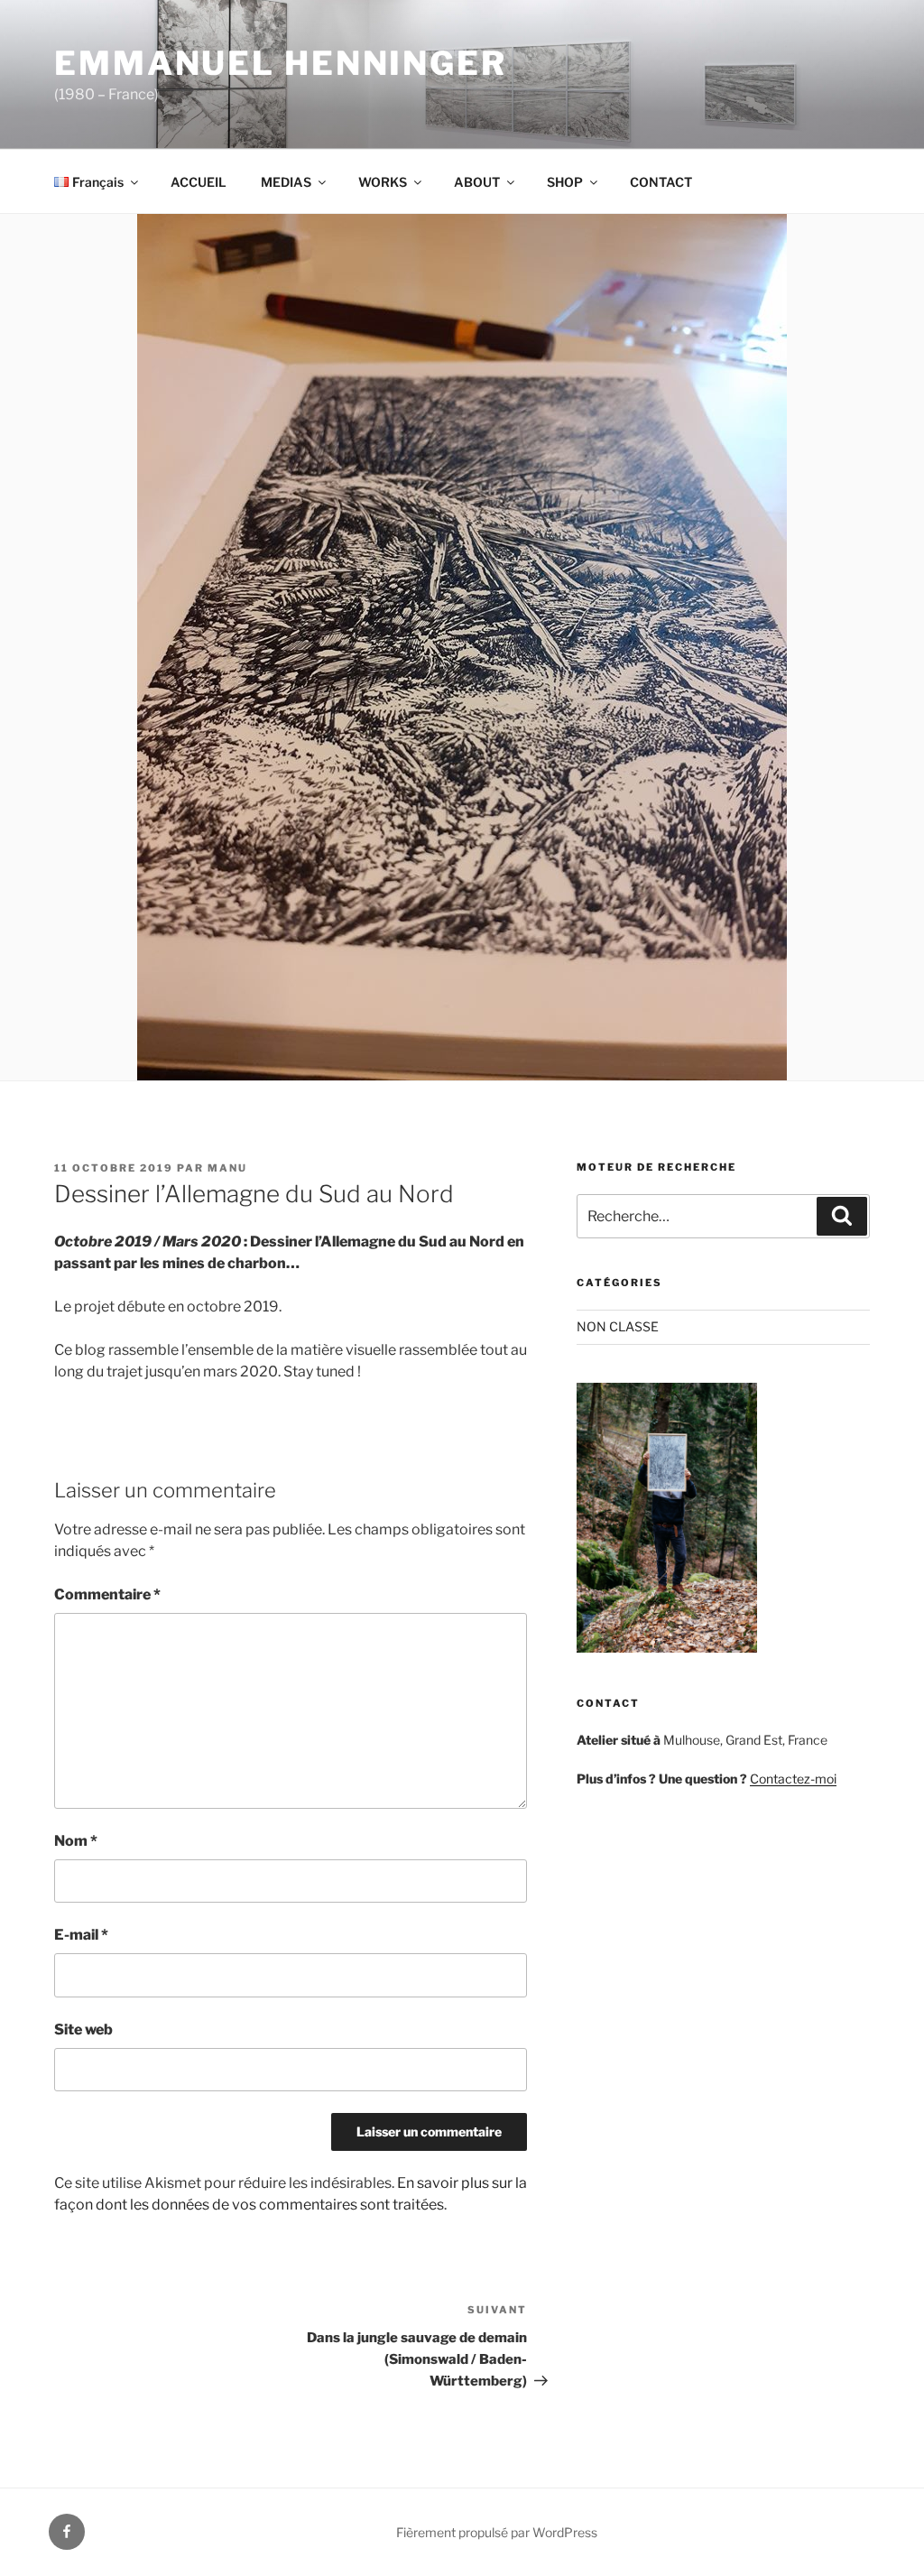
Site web (83, 2029)
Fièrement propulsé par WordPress (497, 2532)
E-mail (81, 1935)
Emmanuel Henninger (281, 63)
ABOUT (477, 182)
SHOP (565, 182)
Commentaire (107, 1594)
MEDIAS (286, 182)
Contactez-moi (793, 1779)
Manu (227, 1168)
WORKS (383, 182)
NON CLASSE (618, 1326)
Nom (76, 1841)
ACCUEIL (199, 182)
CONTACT (661, 182)
